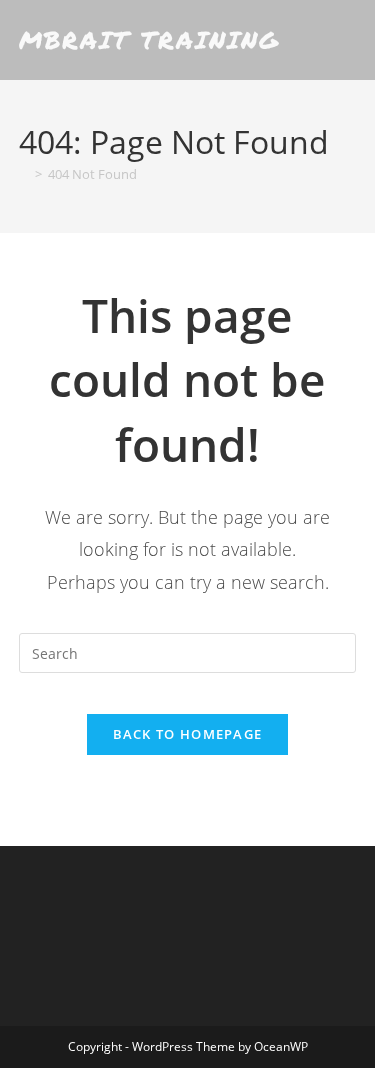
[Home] (24, 174)
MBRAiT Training (149, 39)
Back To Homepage (188, 734)
